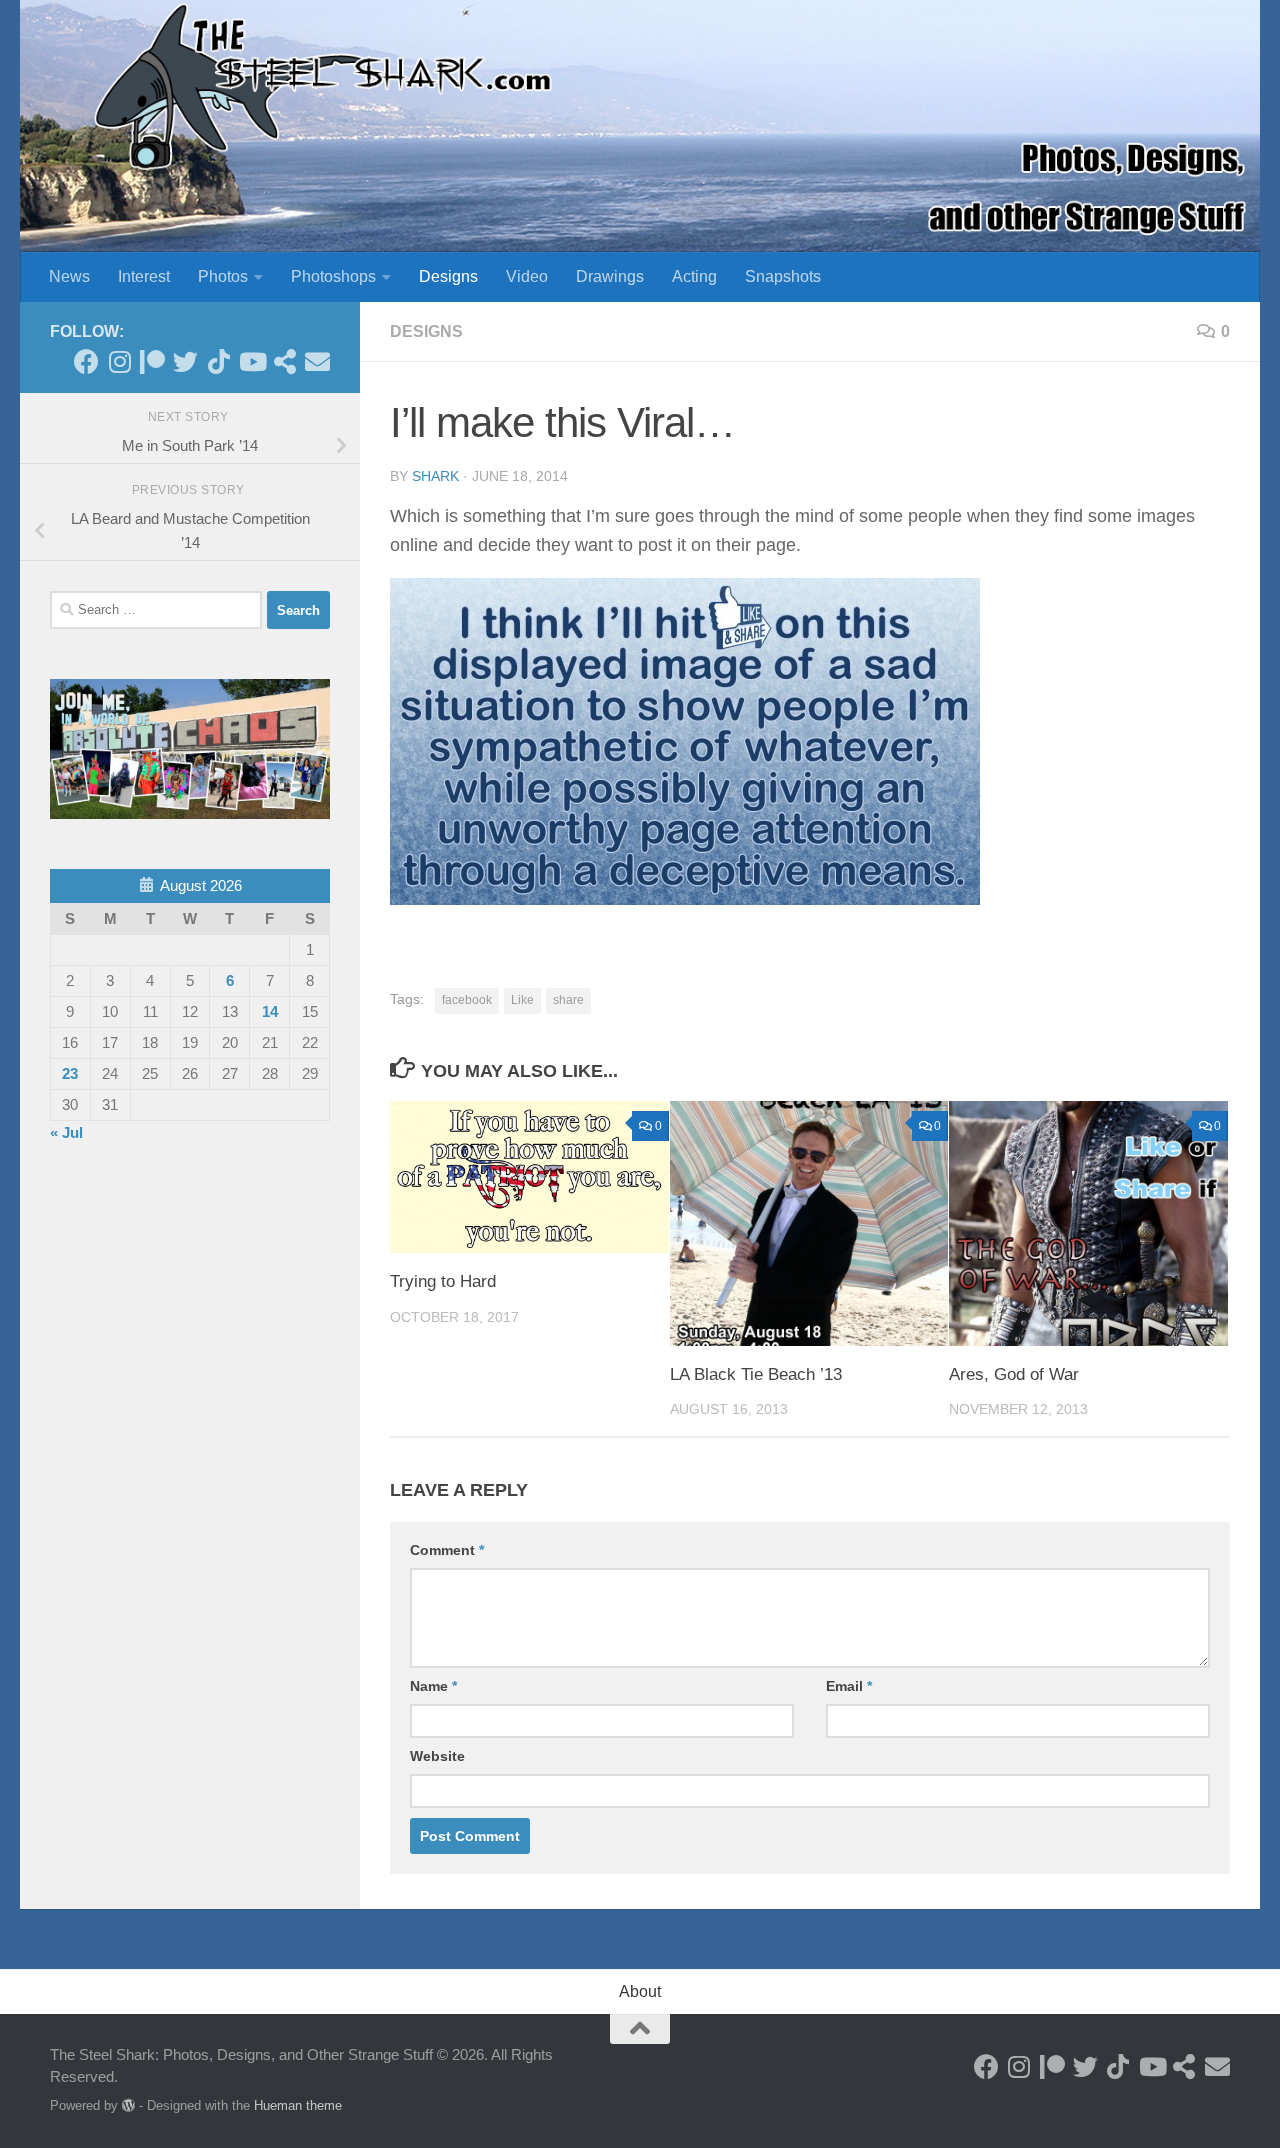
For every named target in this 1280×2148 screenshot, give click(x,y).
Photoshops (333, 276)
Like (522, 1000)
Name (433, 1686)
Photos (223, 276)
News (69, 276)
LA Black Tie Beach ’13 (756, 1374)
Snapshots (783, 276)
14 (270, 1011)
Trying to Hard (443, 1281)
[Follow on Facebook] (86, 361)
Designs (448, 276)
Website (437, 1756)
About (640, 1991)
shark (435, 476)
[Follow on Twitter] (185, 361)
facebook (467, 1000)
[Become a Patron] (152, 361)
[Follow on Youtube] (251, 361)
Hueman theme (298, 2105)
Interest (144, 276)
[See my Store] (284, 361)
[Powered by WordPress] (128, 2105)
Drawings (610, 276)
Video (527, 276)
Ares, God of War (1014, 1374)
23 (70, 1073)
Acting (694, 276)
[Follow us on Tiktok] (218, 361)
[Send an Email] (317, 361)
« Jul (66, 1132)
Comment (447, 1550)
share (568, 1000)
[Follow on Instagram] (119, 361)
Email (849, 1686)
